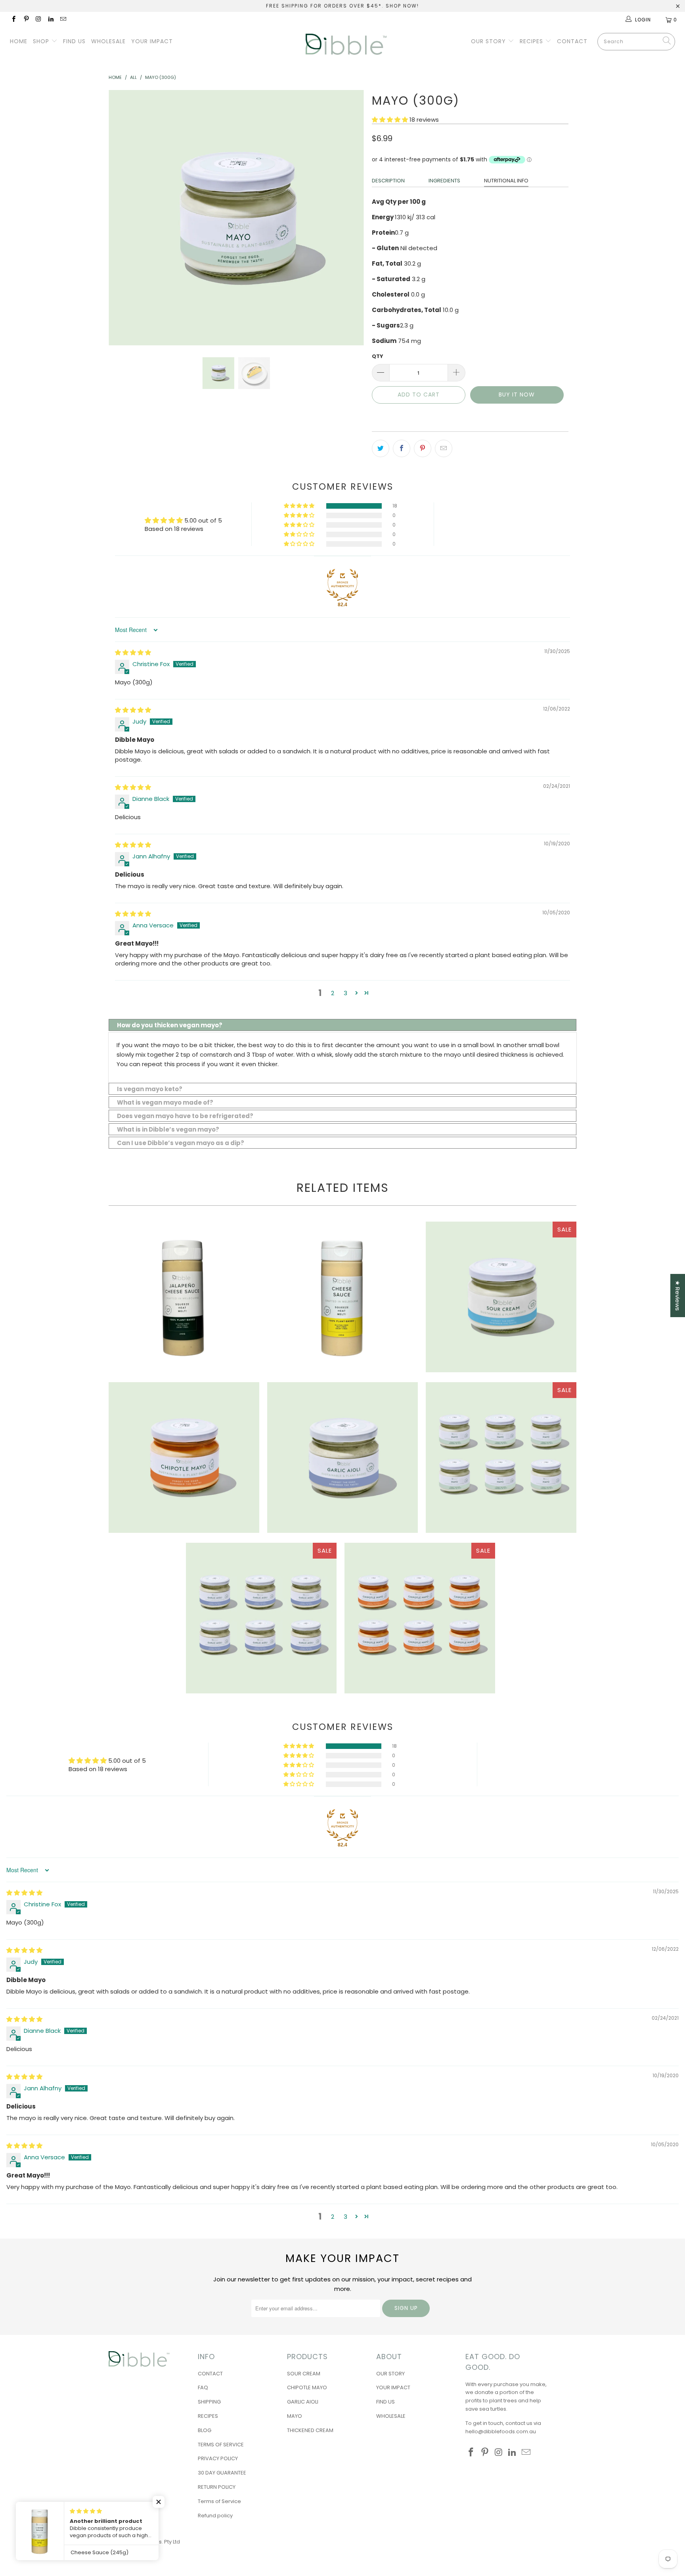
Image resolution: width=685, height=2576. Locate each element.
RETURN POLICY (217, 2487)
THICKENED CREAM (310, 2430)
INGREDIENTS (444, 181)
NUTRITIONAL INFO (506, 181)
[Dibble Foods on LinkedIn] (51, 20)
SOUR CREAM (304, 2374)
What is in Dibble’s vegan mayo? (168, 1129)
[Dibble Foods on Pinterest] (26, 20)
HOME (19, 41)
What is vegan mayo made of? (165, 1102)
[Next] (350, 218)
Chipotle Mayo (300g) (184, 1457)
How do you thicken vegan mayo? (170, 1025)
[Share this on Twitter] (381, 448)
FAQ (203, 2387)
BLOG (205, 2430)
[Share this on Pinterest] (423, 448)
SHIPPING (209, 2402)
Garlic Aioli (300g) (342, 1457)
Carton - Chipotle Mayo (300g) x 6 (420, 1618)
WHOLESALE (108, 41)
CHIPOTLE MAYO (307, 2387)
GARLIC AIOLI (303, 2402)
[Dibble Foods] (346, 44)
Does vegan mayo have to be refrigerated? (185, 1116)
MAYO (295, 2416)
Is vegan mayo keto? (150, 1089)
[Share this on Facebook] (402, 448)
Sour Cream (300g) (501, 1297)
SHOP (42, 41)
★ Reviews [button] (678, 1296)
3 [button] (345, 993)
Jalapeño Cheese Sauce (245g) (184, 1297)
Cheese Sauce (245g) (342, 1297)
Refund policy (215, 2516)
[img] (133, 652)
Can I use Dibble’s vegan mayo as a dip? (181, 1143)
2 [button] (333, 993)
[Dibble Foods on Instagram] (38, 20)
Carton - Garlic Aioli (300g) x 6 (261, 1618)
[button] (390, 120)
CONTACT (572, 41)
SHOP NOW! (402, 6)
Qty (378, 356)
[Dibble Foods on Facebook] (13, 20)
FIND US (74, 41)
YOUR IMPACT (152, 41)
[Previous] (122, 218)
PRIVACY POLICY (218, 2458)
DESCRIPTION (388, 181)
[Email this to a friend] (444, 448)
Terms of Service (219, 2501)
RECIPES (532, 41)
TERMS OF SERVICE (221, 2445)
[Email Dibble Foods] (63, 20)
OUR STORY (489, 41)
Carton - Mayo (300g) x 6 (501, 1457)
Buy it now (517, 395)
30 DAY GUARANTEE (222, 2473)
